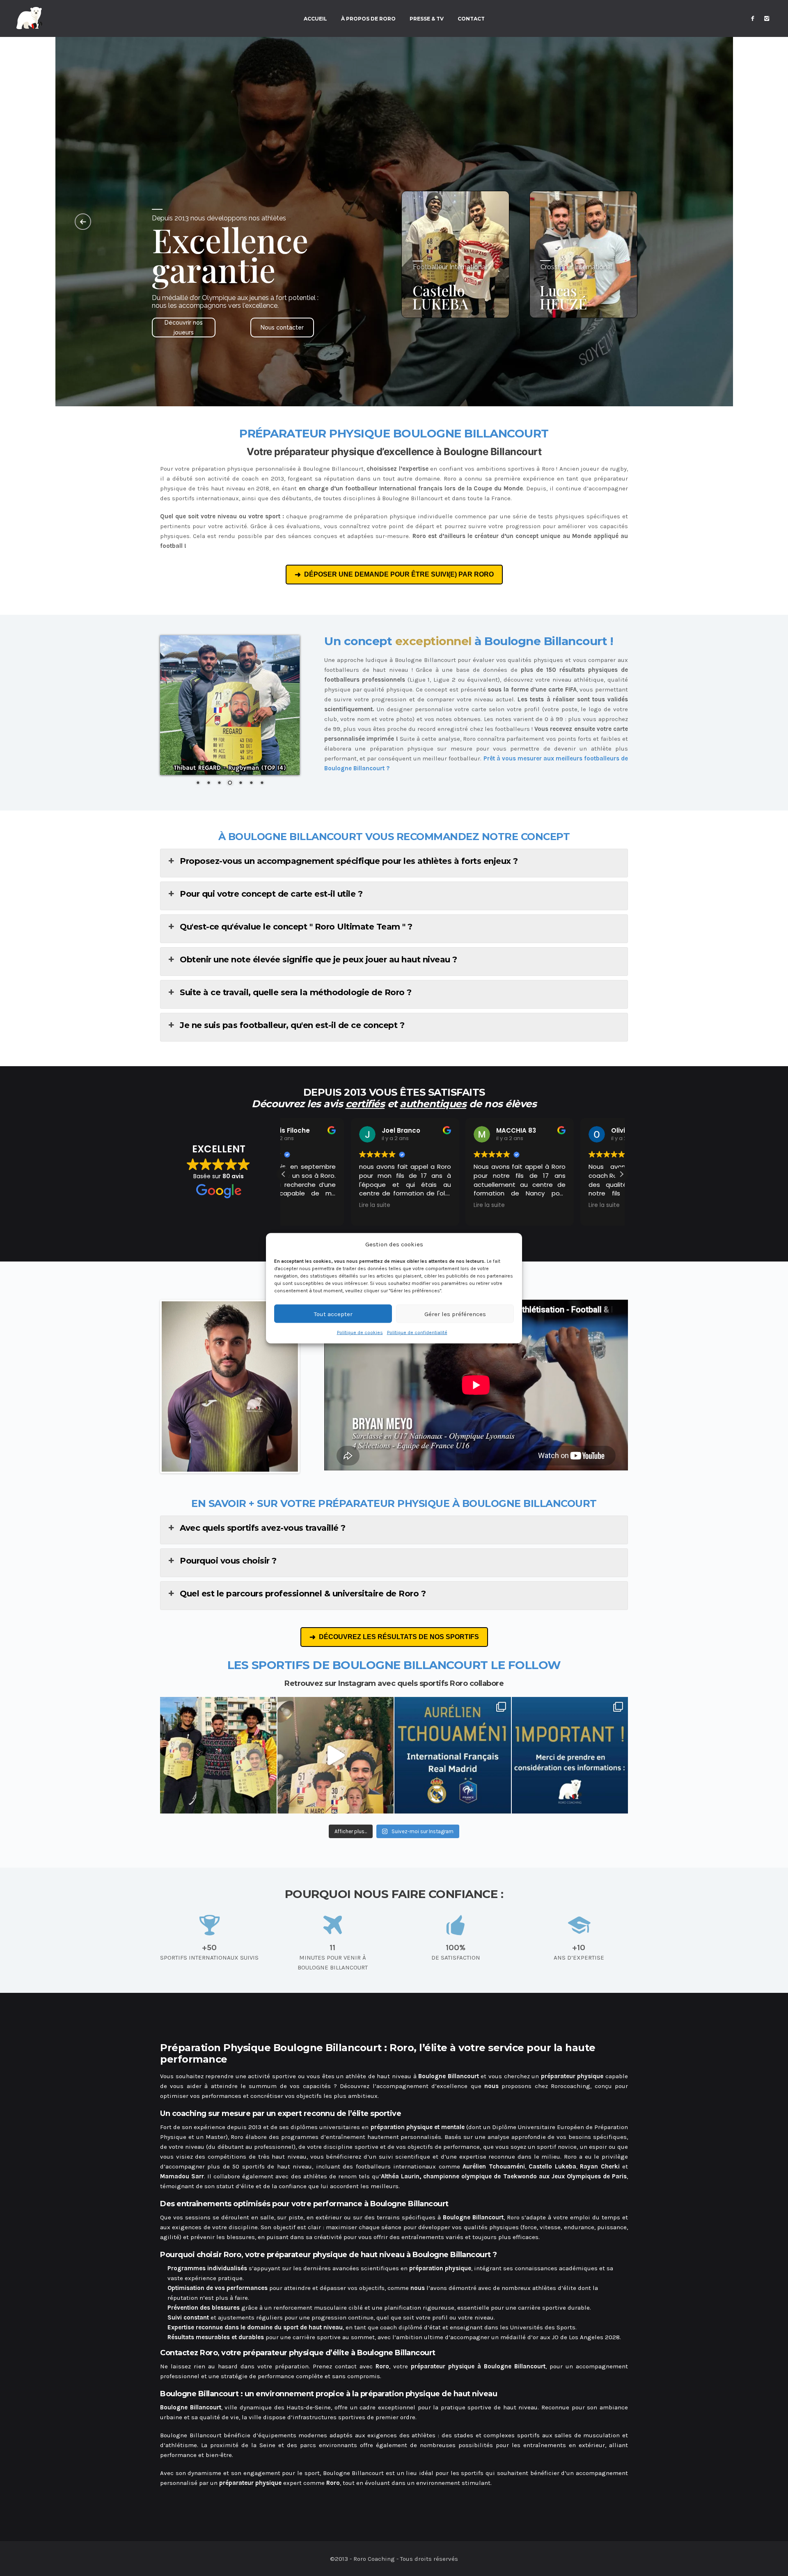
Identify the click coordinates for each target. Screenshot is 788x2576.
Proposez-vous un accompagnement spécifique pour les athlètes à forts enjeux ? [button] (349, 861)
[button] (621, 1174)
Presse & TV (427, 19)
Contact (471, 19)
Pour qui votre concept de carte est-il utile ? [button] (271, 894)
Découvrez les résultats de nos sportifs (399, 1637)
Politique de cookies (360, 1332)
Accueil (315, 19)
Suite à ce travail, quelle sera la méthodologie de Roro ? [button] (296, 992)
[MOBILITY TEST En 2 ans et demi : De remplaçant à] (453, 1755)
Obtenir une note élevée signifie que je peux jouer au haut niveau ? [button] (318, 959)
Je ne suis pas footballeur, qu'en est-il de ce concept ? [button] (292, 1025)
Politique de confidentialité (417, 1332)
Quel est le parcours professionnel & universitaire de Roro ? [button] (303, 1594)
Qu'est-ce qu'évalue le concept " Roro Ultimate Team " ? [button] (296, 927)
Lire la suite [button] (307, 1205)
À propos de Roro (368, 19)
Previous (149, 1387)
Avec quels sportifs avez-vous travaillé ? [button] (263, 1528)
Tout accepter (333, 1314)
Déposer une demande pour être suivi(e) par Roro (399, 574)
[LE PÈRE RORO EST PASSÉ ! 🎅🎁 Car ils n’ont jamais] (336, 1755)
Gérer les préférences (455, 1314)
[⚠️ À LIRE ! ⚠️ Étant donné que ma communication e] (570, 1755)
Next (310, 1387)
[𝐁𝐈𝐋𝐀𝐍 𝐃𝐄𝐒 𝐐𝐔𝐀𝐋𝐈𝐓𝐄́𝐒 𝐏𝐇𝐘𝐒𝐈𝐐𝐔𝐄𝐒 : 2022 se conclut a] (218, 1755)
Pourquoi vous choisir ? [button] (228, 1561)
